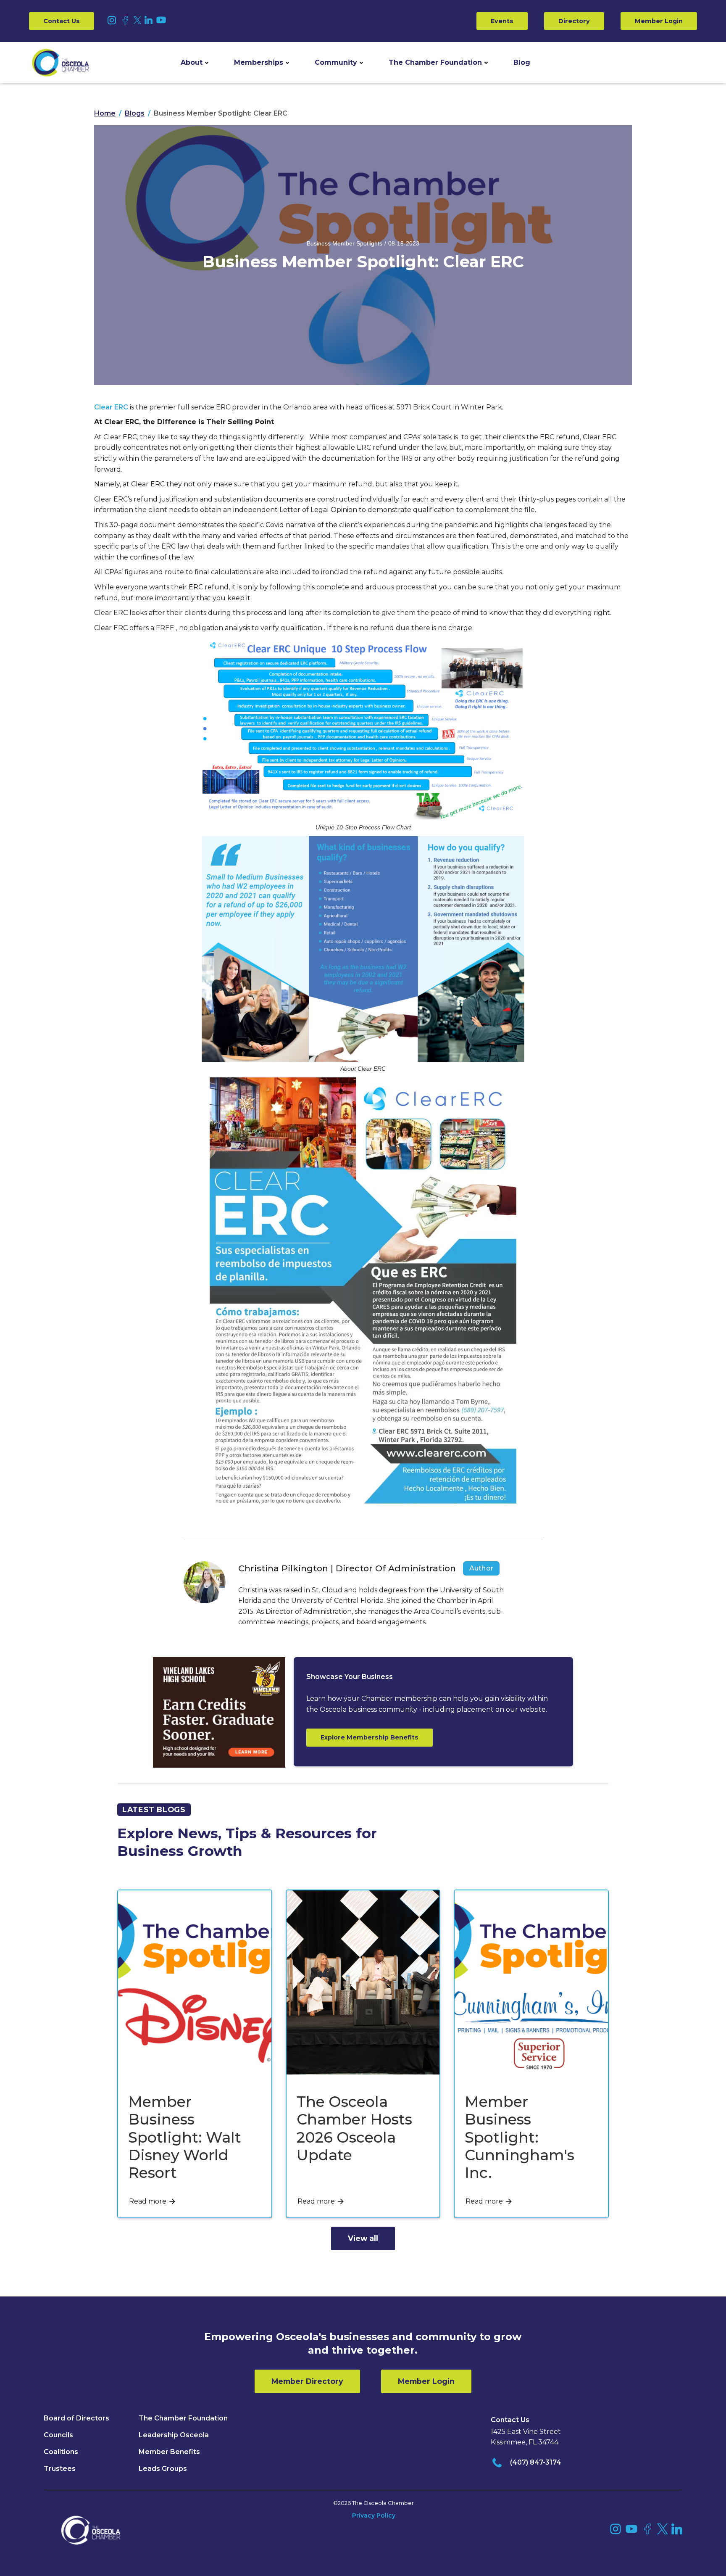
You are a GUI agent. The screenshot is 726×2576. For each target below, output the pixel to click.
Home (105, 113)
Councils (58, 2435)
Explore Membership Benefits (370, 1737)
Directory (574, 21)
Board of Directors (76, 2418)
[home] (60, 63)
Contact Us (62, 21)
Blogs (135, 113)
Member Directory (307, 2381)
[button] (195, 63)
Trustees (60, 2469)
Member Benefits (169, 2452)
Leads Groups (163, 2469)
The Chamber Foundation (435, 62)
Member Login (659, 21)
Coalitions (61, 2452)
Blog (522, 62)
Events (502, 21)
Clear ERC (111, 407)
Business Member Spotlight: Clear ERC (221, 113)
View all (363, 2238)
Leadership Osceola (174, 2435)
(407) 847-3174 (536, 2462)
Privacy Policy (374, 2515)
